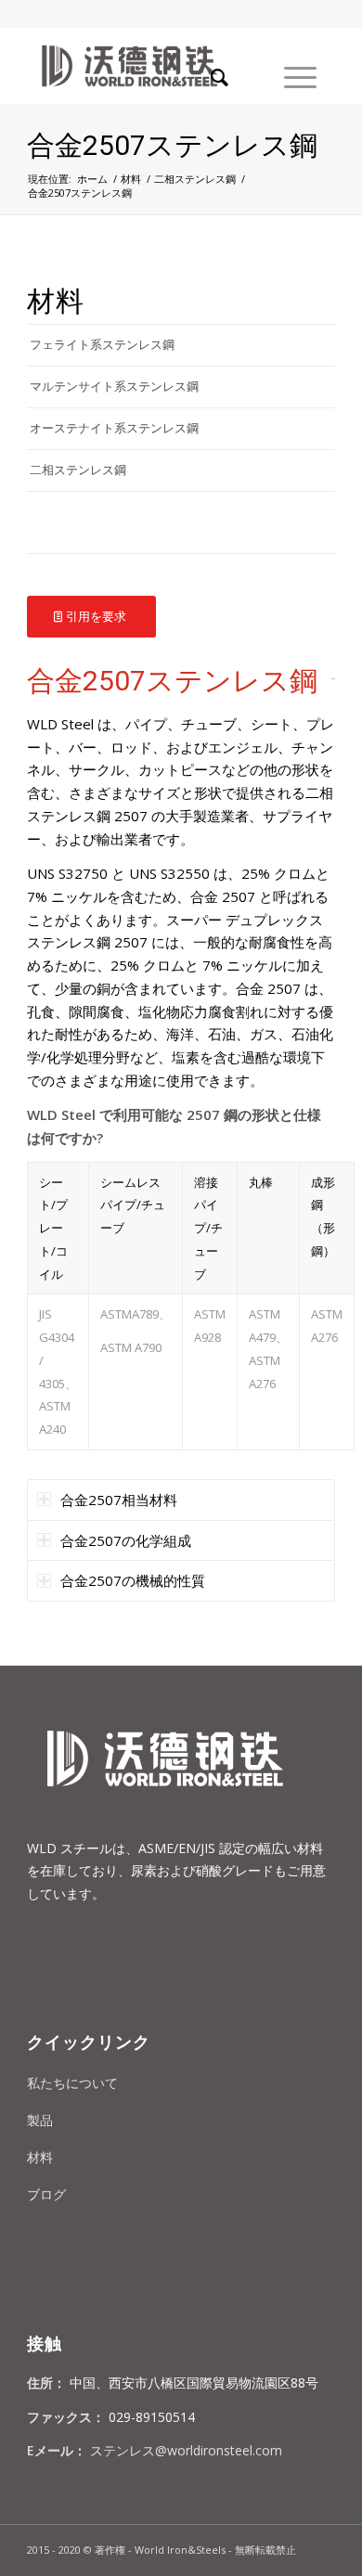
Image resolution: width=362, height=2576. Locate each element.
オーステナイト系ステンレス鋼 (114, 428)
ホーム (92, 179)
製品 (40, 2120)
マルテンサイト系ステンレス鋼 (114, 386)
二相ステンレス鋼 (195, 179)
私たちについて (72, 2083)
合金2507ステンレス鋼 (172, 145)
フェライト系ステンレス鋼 (102, 344)
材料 (131, 179)
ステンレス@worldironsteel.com (186, 2450)
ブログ (46, 2194)
